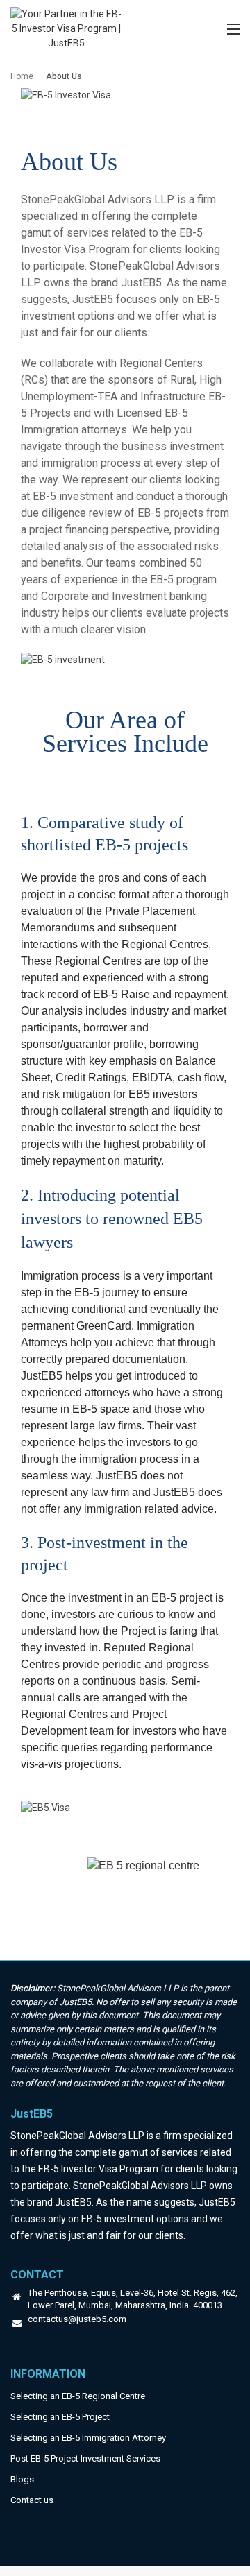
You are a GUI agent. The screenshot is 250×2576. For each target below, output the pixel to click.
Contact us (32, 2500)
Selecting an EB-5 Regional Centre (78, 2396)
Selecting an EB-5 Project (60, 2417)
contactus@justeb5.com (77, 2320)
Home (22, 76)
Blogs (22, 2479)
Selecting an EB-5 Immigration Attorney (88, 2438)
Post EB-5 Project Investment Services (85, 2458)
